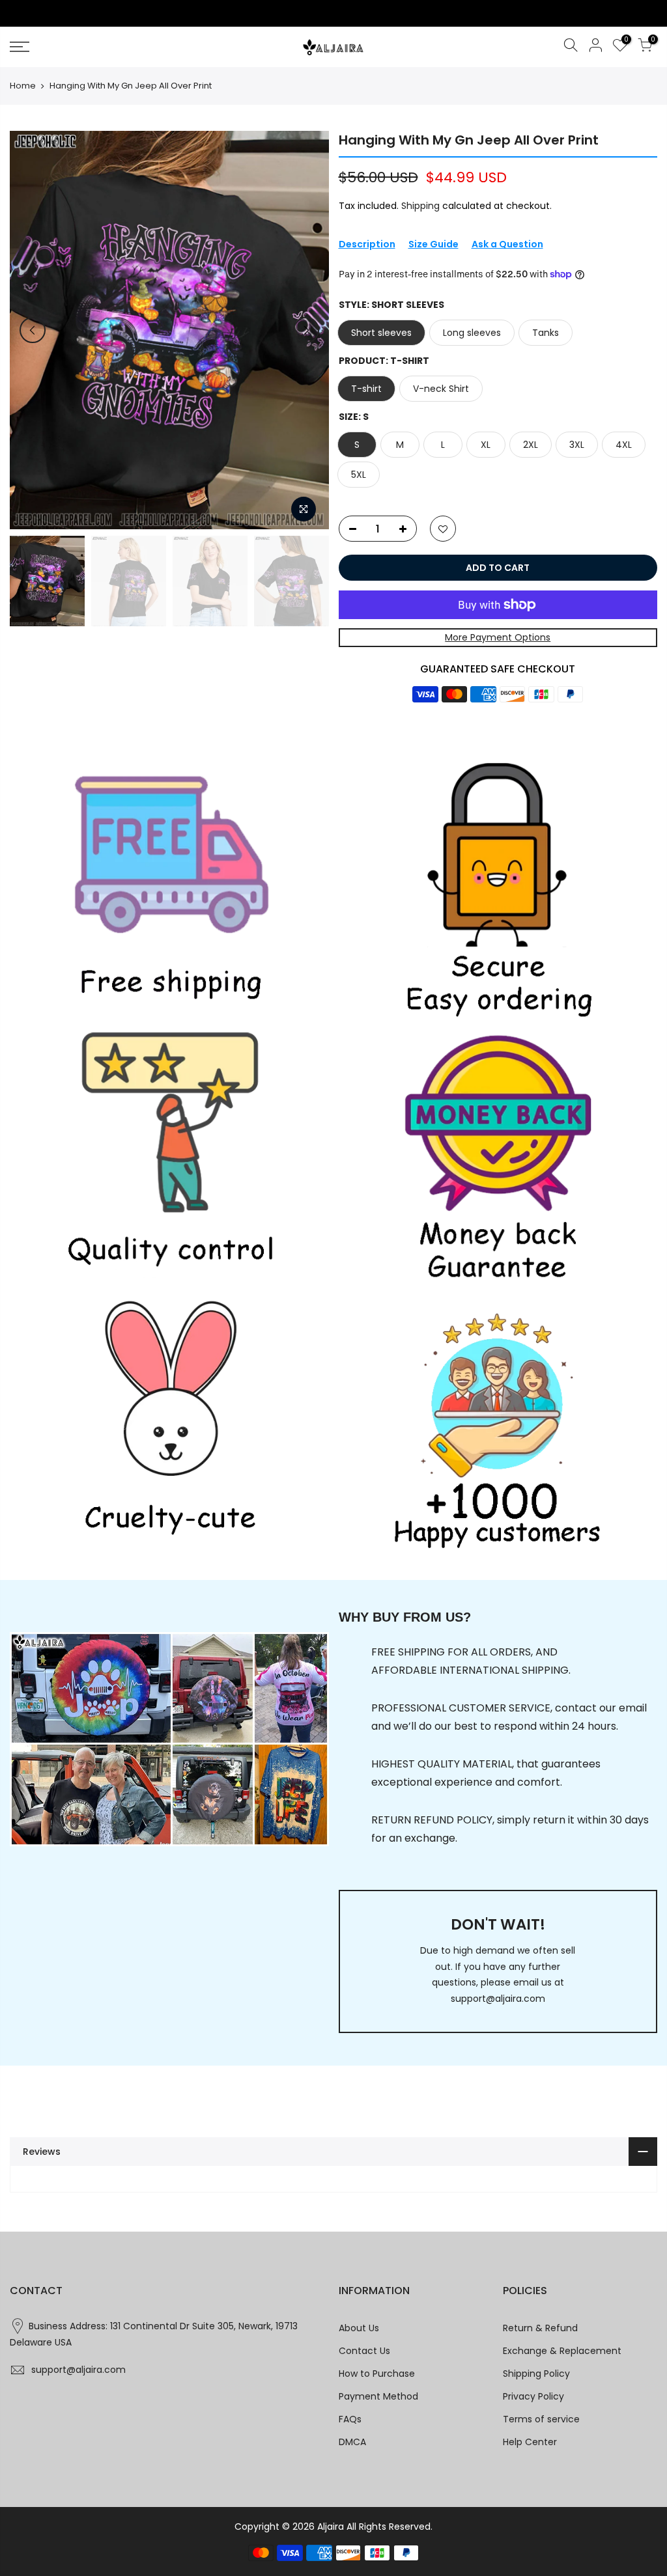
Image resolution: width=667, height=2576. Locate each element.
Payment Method (378, 2396)
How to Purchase (377, 2374)
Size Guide (433, 244)
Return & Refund (540, 2328)
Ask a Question (507, 244)
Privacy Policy (533, 2396)
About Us (359, 2328)
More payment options (498, 637)
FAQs (350, 2419)
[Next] (306, 330)
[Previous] (33, 330)
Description (367, 244)
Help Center (530, 2442)
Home (23, 86)
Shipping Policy (536, 2374)
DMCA (352, 2442)
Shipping (420, 206)
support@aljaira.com (498, 1999)
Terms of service (541, 2419)
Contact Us (364, 2351)
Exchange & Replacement (562, 2351)
